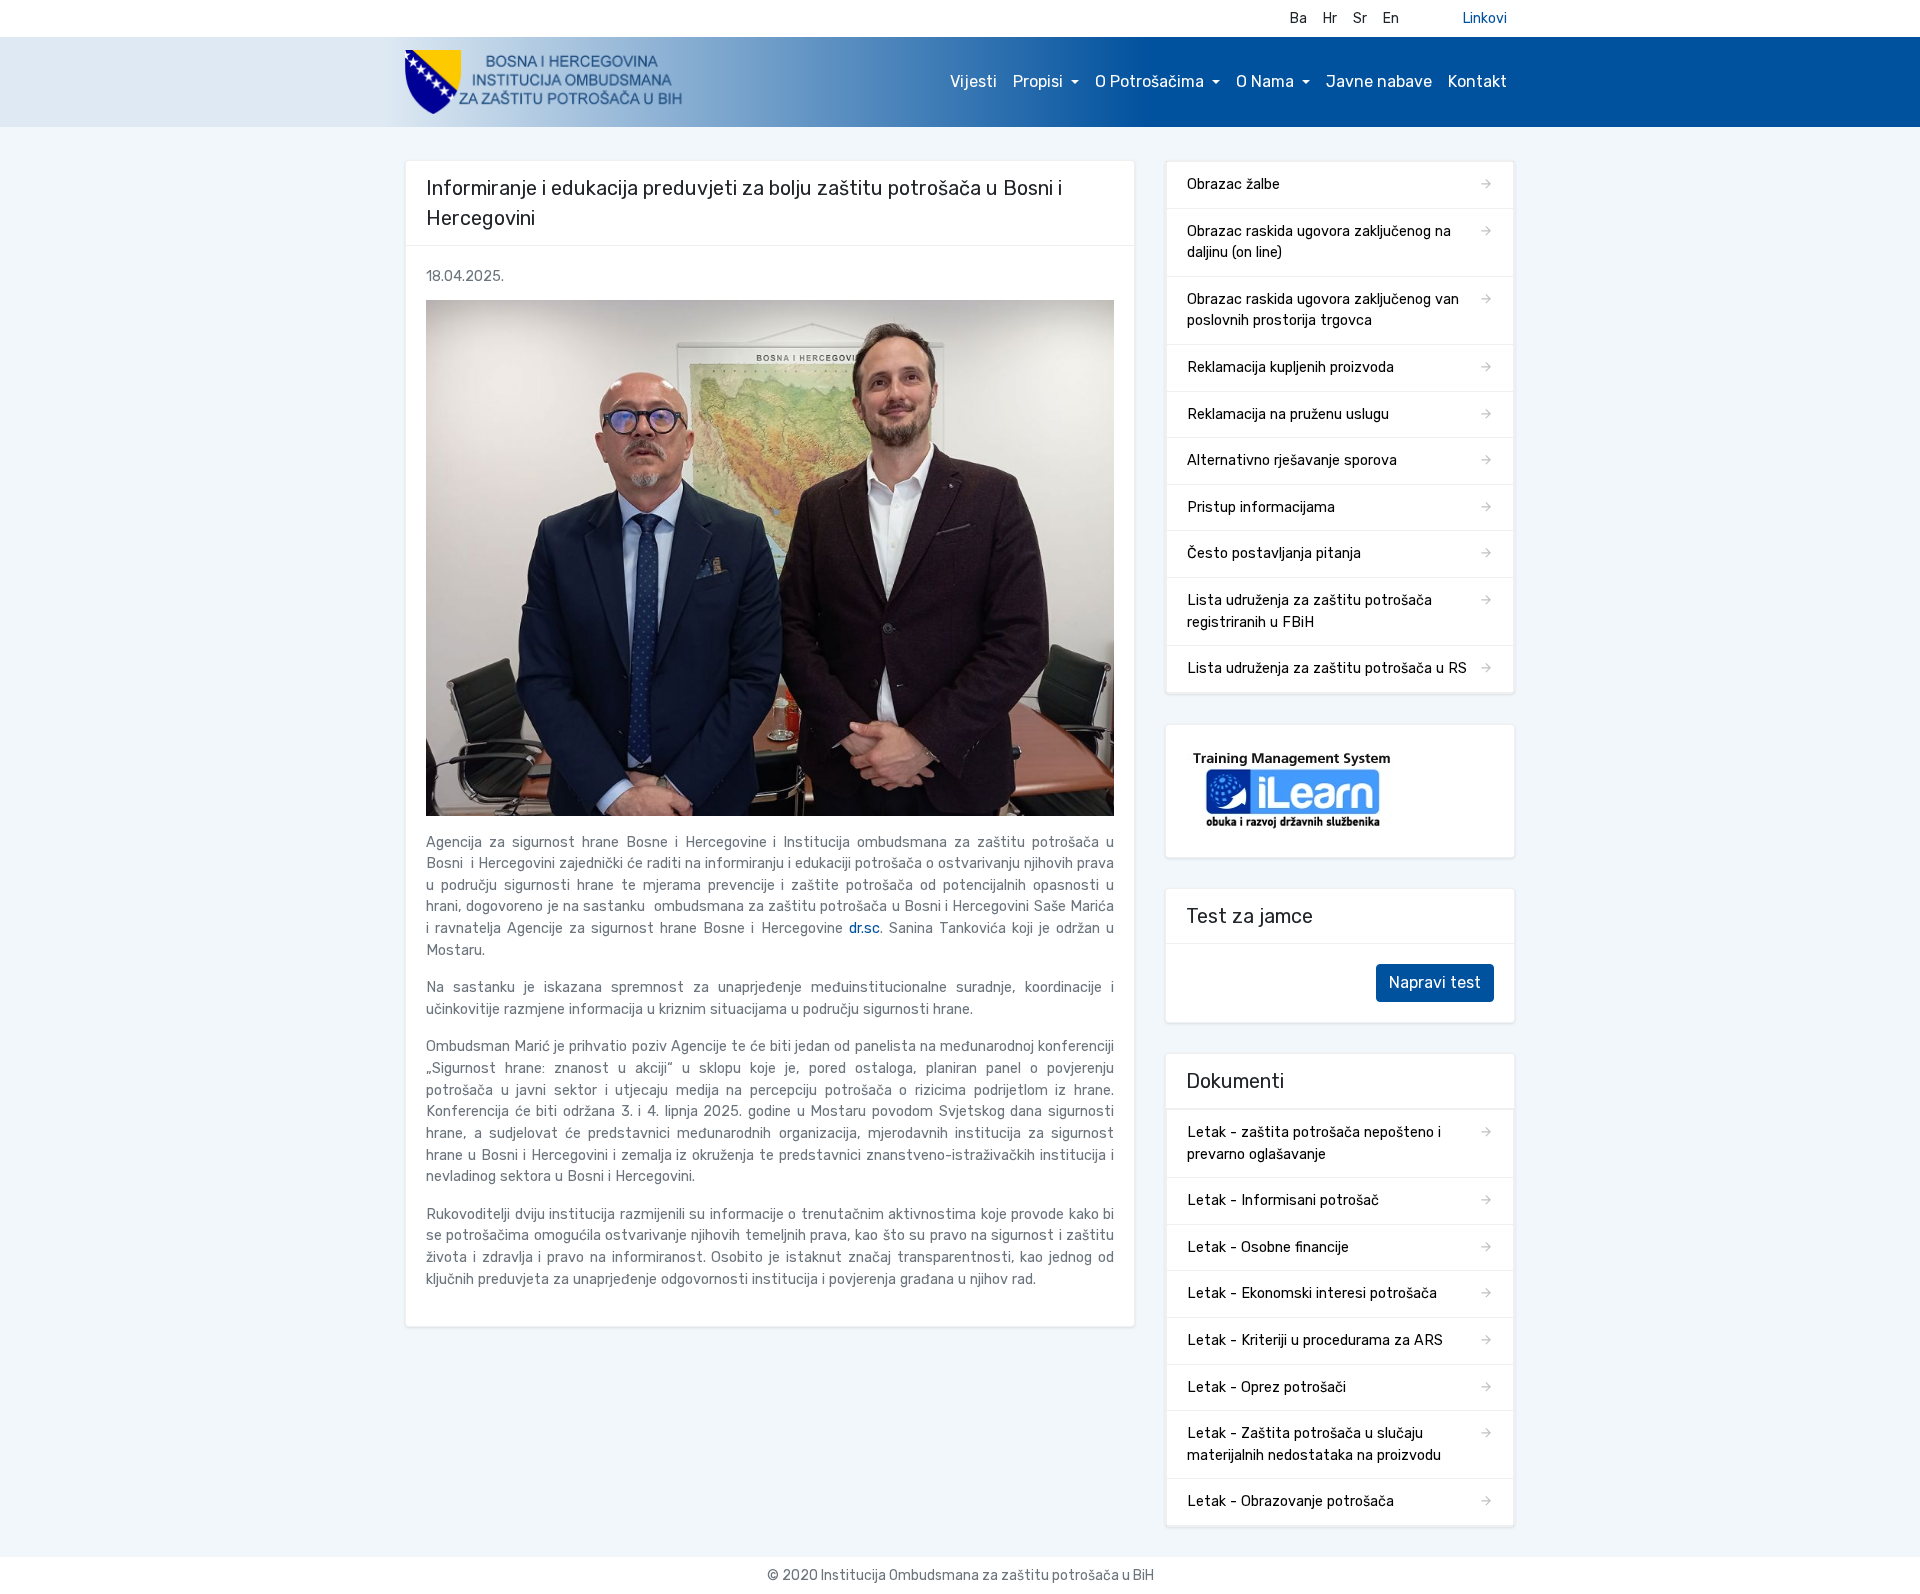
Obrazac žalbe (1233, 184)
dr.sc (864, 928)
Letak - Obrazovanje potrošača (1290, 1501)
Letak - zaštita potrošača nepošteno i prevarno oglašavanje (1314, 1143)
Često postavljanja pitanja (1274, 553)
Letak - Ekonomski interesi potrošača (1312, 1293)
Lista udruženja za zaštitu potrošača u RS (1327, 668)
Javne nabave (1379, 81)
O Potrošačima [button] (1149, 81)
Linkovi (1485, 18)
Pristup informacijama (1261, 507)
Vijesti (973, 81)
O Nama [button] (1265, 81)
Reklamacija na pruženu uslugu (1288, 414)
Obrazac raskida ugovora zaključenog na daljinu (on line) (1319, 242)
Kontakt (1477, 81)
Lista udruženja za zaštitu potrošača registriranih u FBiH (1309, 611)
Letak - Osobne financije (1268, 1247)
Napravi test (1435, 982)
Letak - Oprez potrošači (1266, 1387)
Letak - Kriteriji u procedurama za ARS (1315, 1340)
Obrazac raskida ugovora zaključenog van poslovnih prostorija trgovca (1323, 310)
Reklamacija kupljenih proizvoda (1290, 367)
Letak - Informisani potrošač (1283, 1200)
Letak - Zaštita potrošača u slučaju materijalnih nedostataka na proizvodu (1314, 1444)
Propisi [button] (1038, 81)
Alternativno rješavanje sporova (1292, 460)
